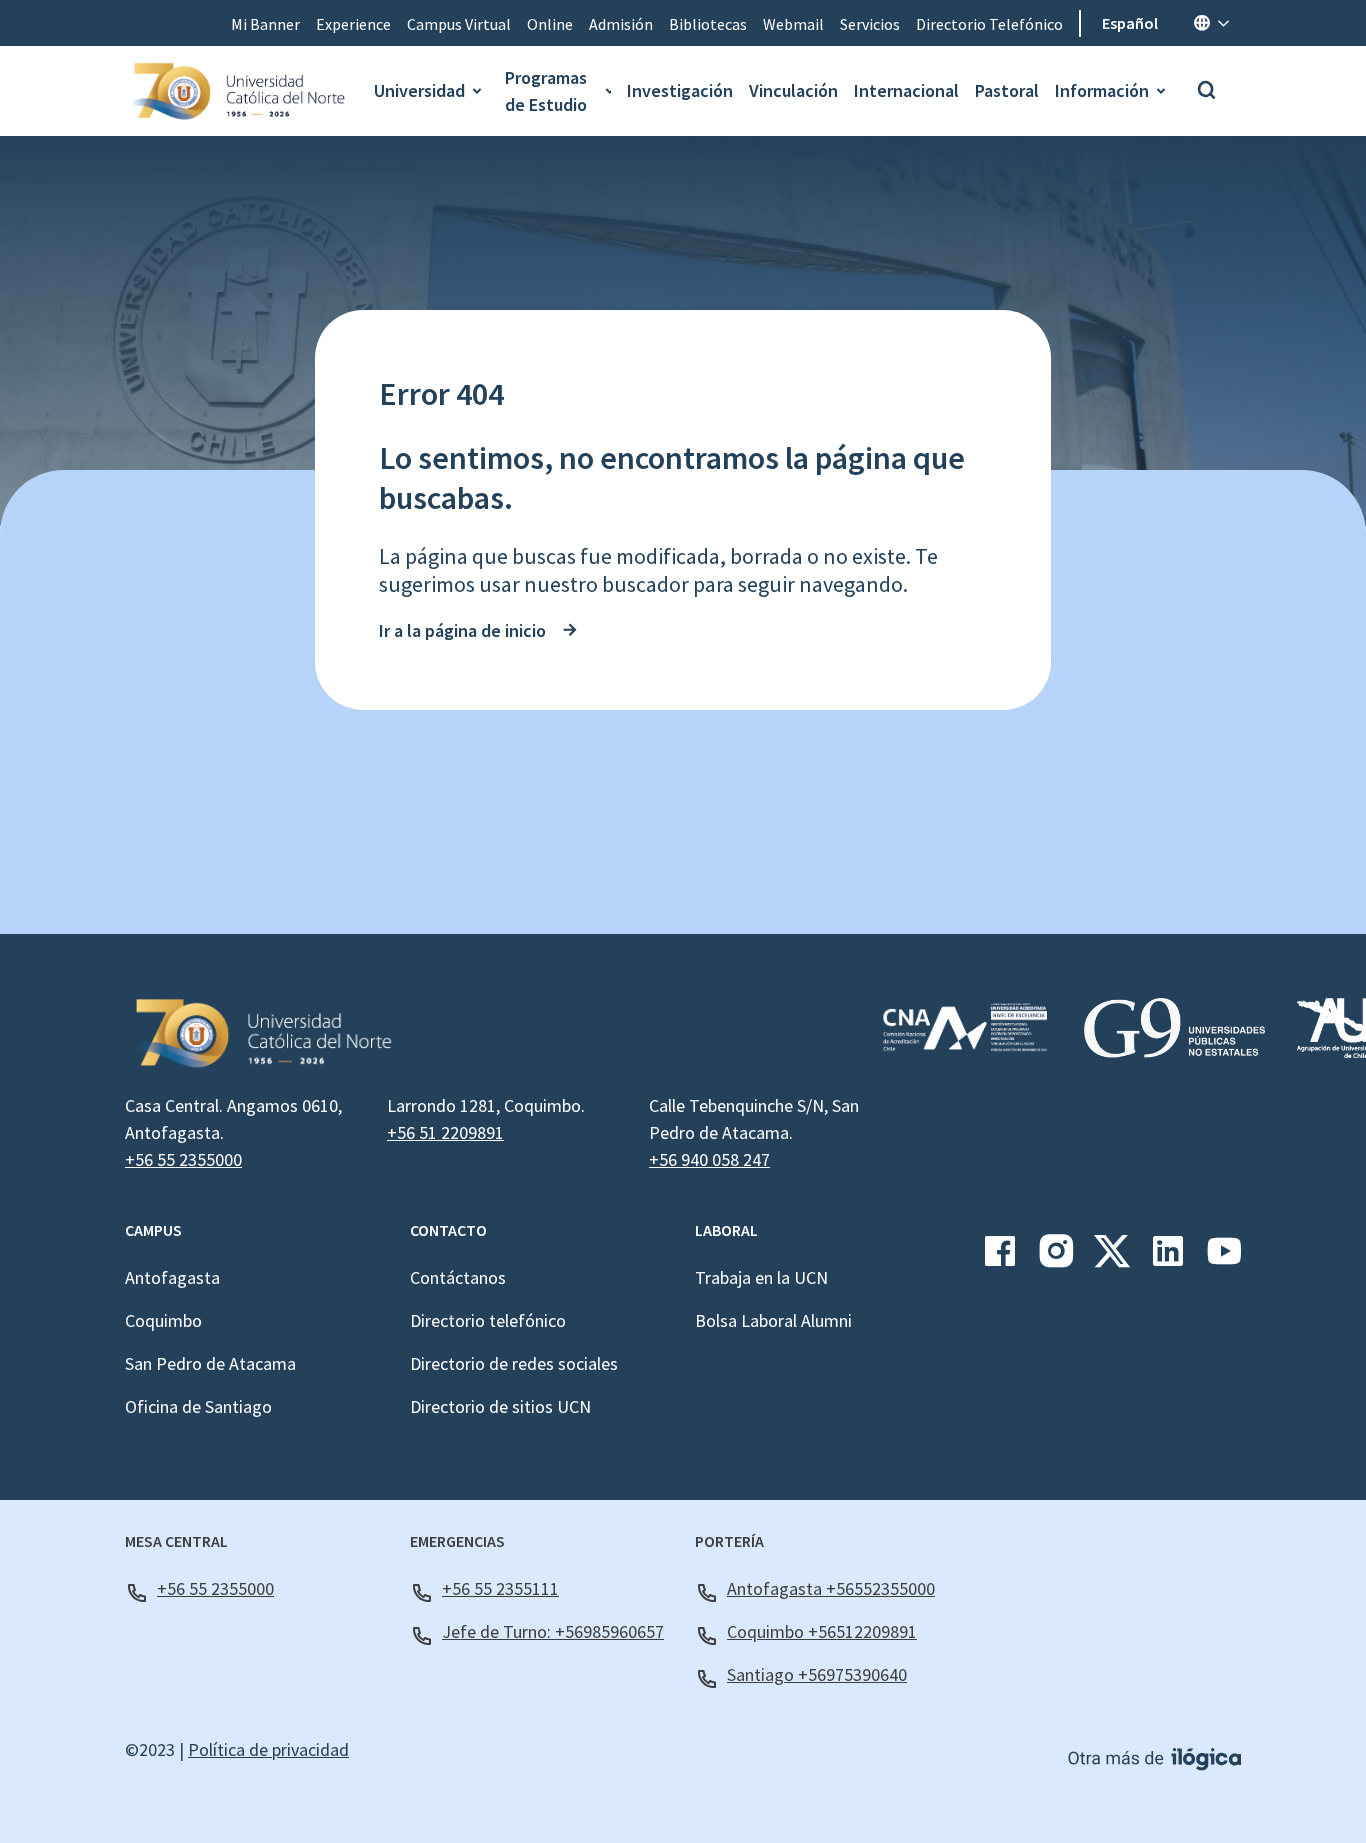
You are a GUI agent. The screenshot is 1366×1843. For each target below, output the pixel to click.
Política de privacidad (268, 1749)
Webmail (793, 24)
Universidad (419, 90)
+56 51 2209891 (445, 1132)
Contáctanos (458, 1277)
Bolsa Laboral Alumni (773, 1320)
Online (550, 24)
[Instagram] (1056, 1258)
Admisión (621, 24)
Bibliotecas (708, 24)
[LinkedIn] (1168, 1258)
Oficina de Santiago (198, 1406)
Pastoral (1007, 90)
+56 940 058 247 (709, 1159)
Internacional (906, 90)
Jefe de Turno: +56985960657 (553, 1631)
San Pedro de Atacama (210, 1363)
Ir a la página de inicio (462, 630)
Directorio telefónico (488, 1320)
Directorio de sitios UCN (500, 1406)
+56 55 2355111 (500, 1588)
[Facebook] (1000, 1258)
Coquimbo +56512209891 (822, 1631)
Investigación (680, 90)
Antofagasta (172, 1277)
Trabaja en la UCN (761, 1277)
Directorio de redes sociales (514, 1363)
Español (1130, 23)
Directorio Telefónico (989, 24)
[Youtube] (1224, 1258)
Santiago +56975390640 (817, 1674)
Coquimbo (163, 1320)
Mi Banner (265, 24)
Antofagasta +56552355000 (831, 1588)
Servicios (870, 24)
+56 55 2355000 (183, 1159)
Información (1102, 90)
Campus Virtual (459, 24)
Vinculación (793, 90)
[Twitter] (1112, 1258)
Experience (353, 24)
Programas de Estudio (546, 91)
